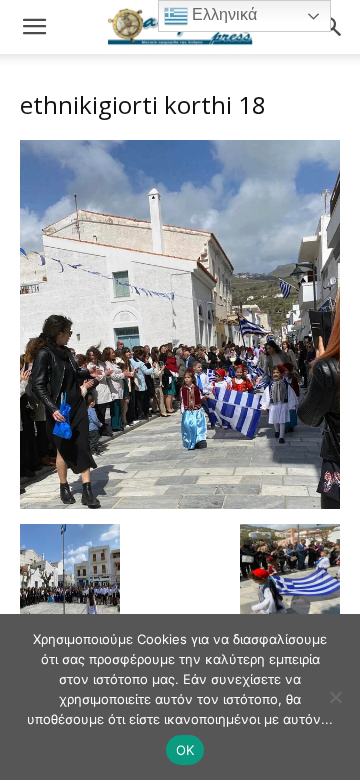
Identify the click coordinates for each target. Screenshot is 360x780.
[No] (335, 697)
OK (185, 750)
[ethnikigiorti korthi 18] (180, 503)
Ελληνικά (222, 14)
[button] (34, 27)
